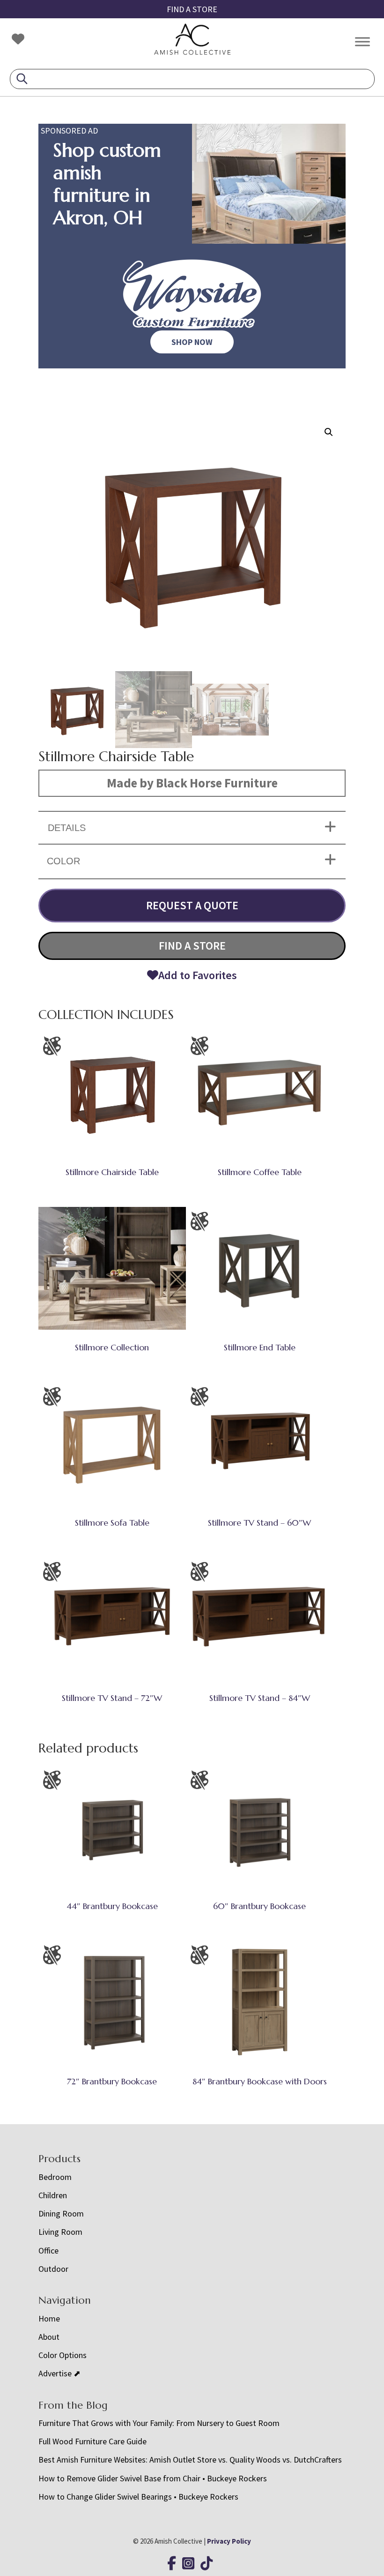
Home (49, 2318)
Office (48, 2250)
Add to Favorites (198, 975)
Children (53, 2195)
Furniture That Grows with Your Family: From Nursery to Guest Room (159, 2423)
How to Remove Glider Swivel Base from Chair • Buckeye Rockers (153, 2478)
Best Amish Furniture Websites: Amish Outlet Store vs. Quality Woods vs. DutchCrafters (191, 2460)
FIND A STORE (192, 9)
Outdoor (53, 2269)
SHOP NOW (192, 342)
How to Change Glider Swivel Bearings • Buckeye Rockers (138, 2497)
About (49, 2337)
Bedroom (55, 2177)
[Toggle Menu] (362, 41)
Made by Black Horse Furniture (192, 783)
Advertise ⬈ (59, 2373)
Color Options (63, 2355)
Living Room (60, 2232)
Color (63, 861)
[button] (329, 432)
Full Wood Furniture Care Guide (92, 2441)
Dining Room (61, 2213)
